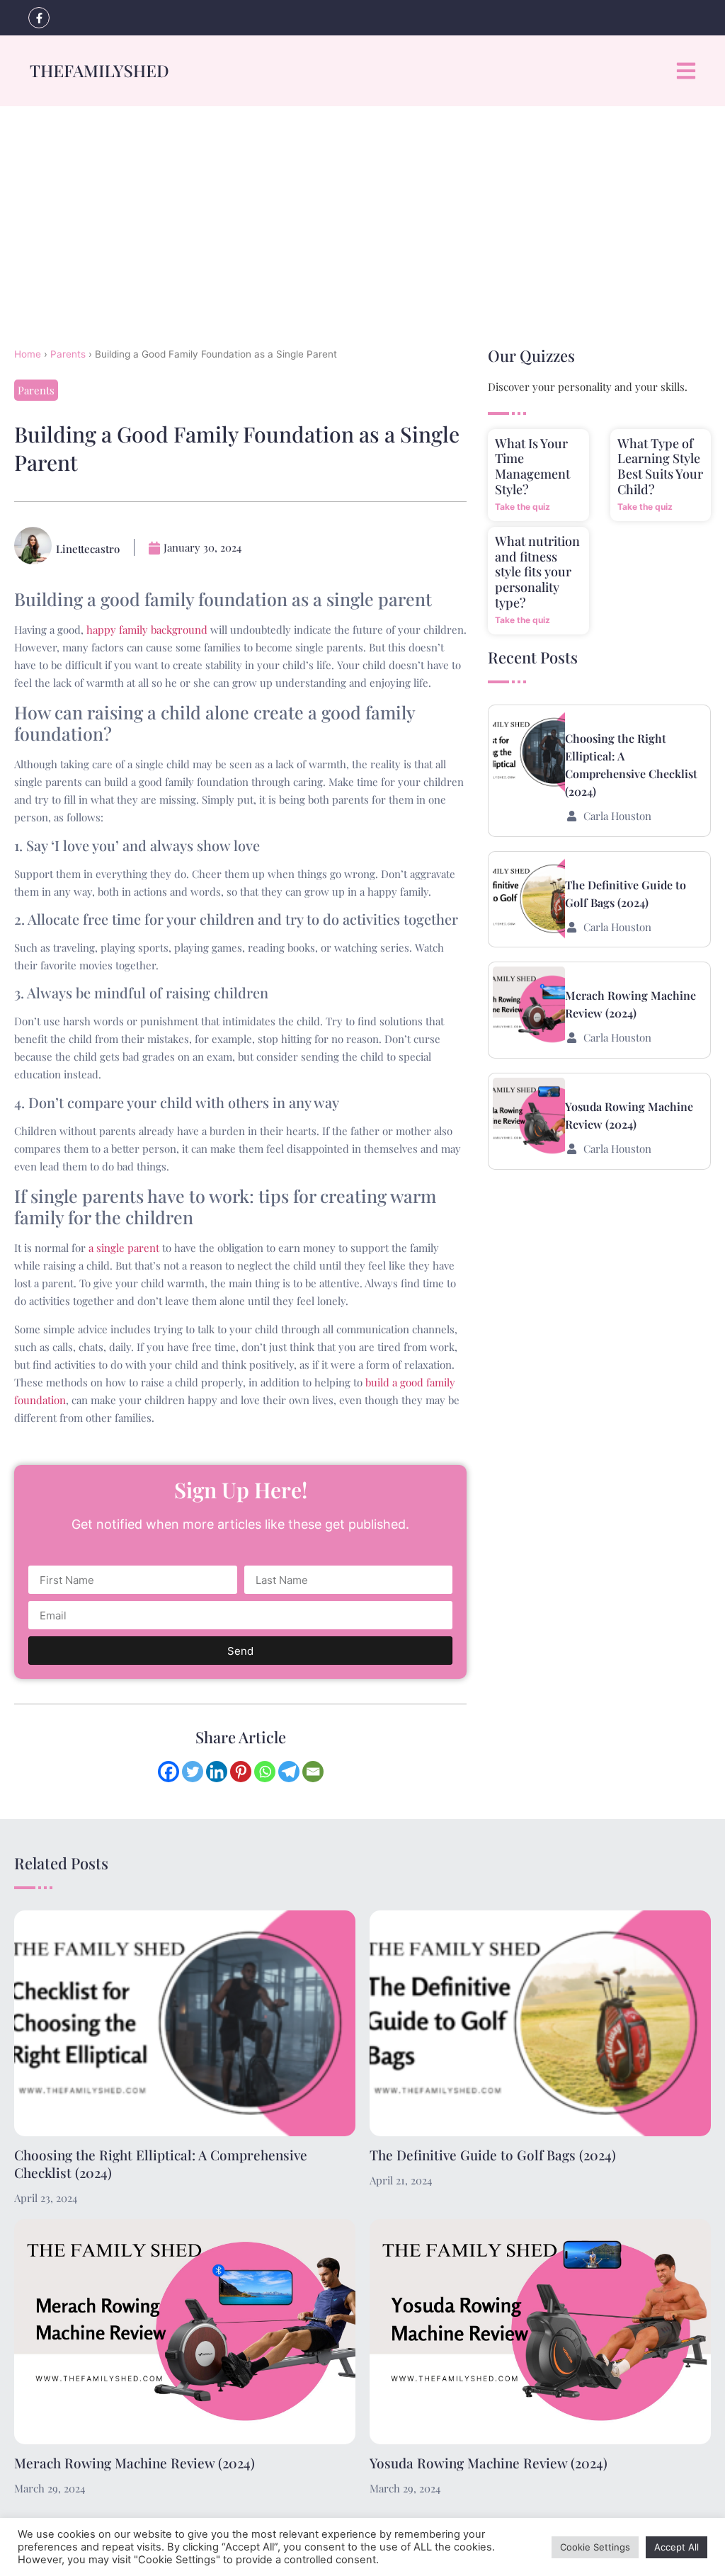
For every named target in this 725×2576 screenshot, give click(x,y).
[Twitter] (193, 1772)
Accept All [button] (677, 2547)
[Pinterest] (241, 1772)
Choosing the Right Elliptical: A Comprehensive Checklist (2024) (161, 2164)
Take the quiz (523, 507)
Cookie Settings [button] (595, 2547)
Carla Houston (617, 816)
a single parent (124, 1248)
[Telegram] (289, 1772)
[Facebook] (169, 1772)
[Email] (313, 1772)
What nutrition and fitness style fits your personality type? (537, 571)
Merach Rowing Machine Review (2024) (135, 2463)
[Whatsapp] (265, 1772)
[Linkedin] (217, 1772)
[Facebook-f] (39, 18)
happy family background (147, 629)
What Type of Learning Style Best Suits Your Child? (660, 466)
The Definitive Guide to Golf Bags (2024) (493, 2155)
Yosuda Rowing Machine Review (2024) (489, 2463)
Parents (68, 354)
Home (28, 354)
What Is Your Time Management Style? (532, 466)
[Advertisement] (362, 212)
